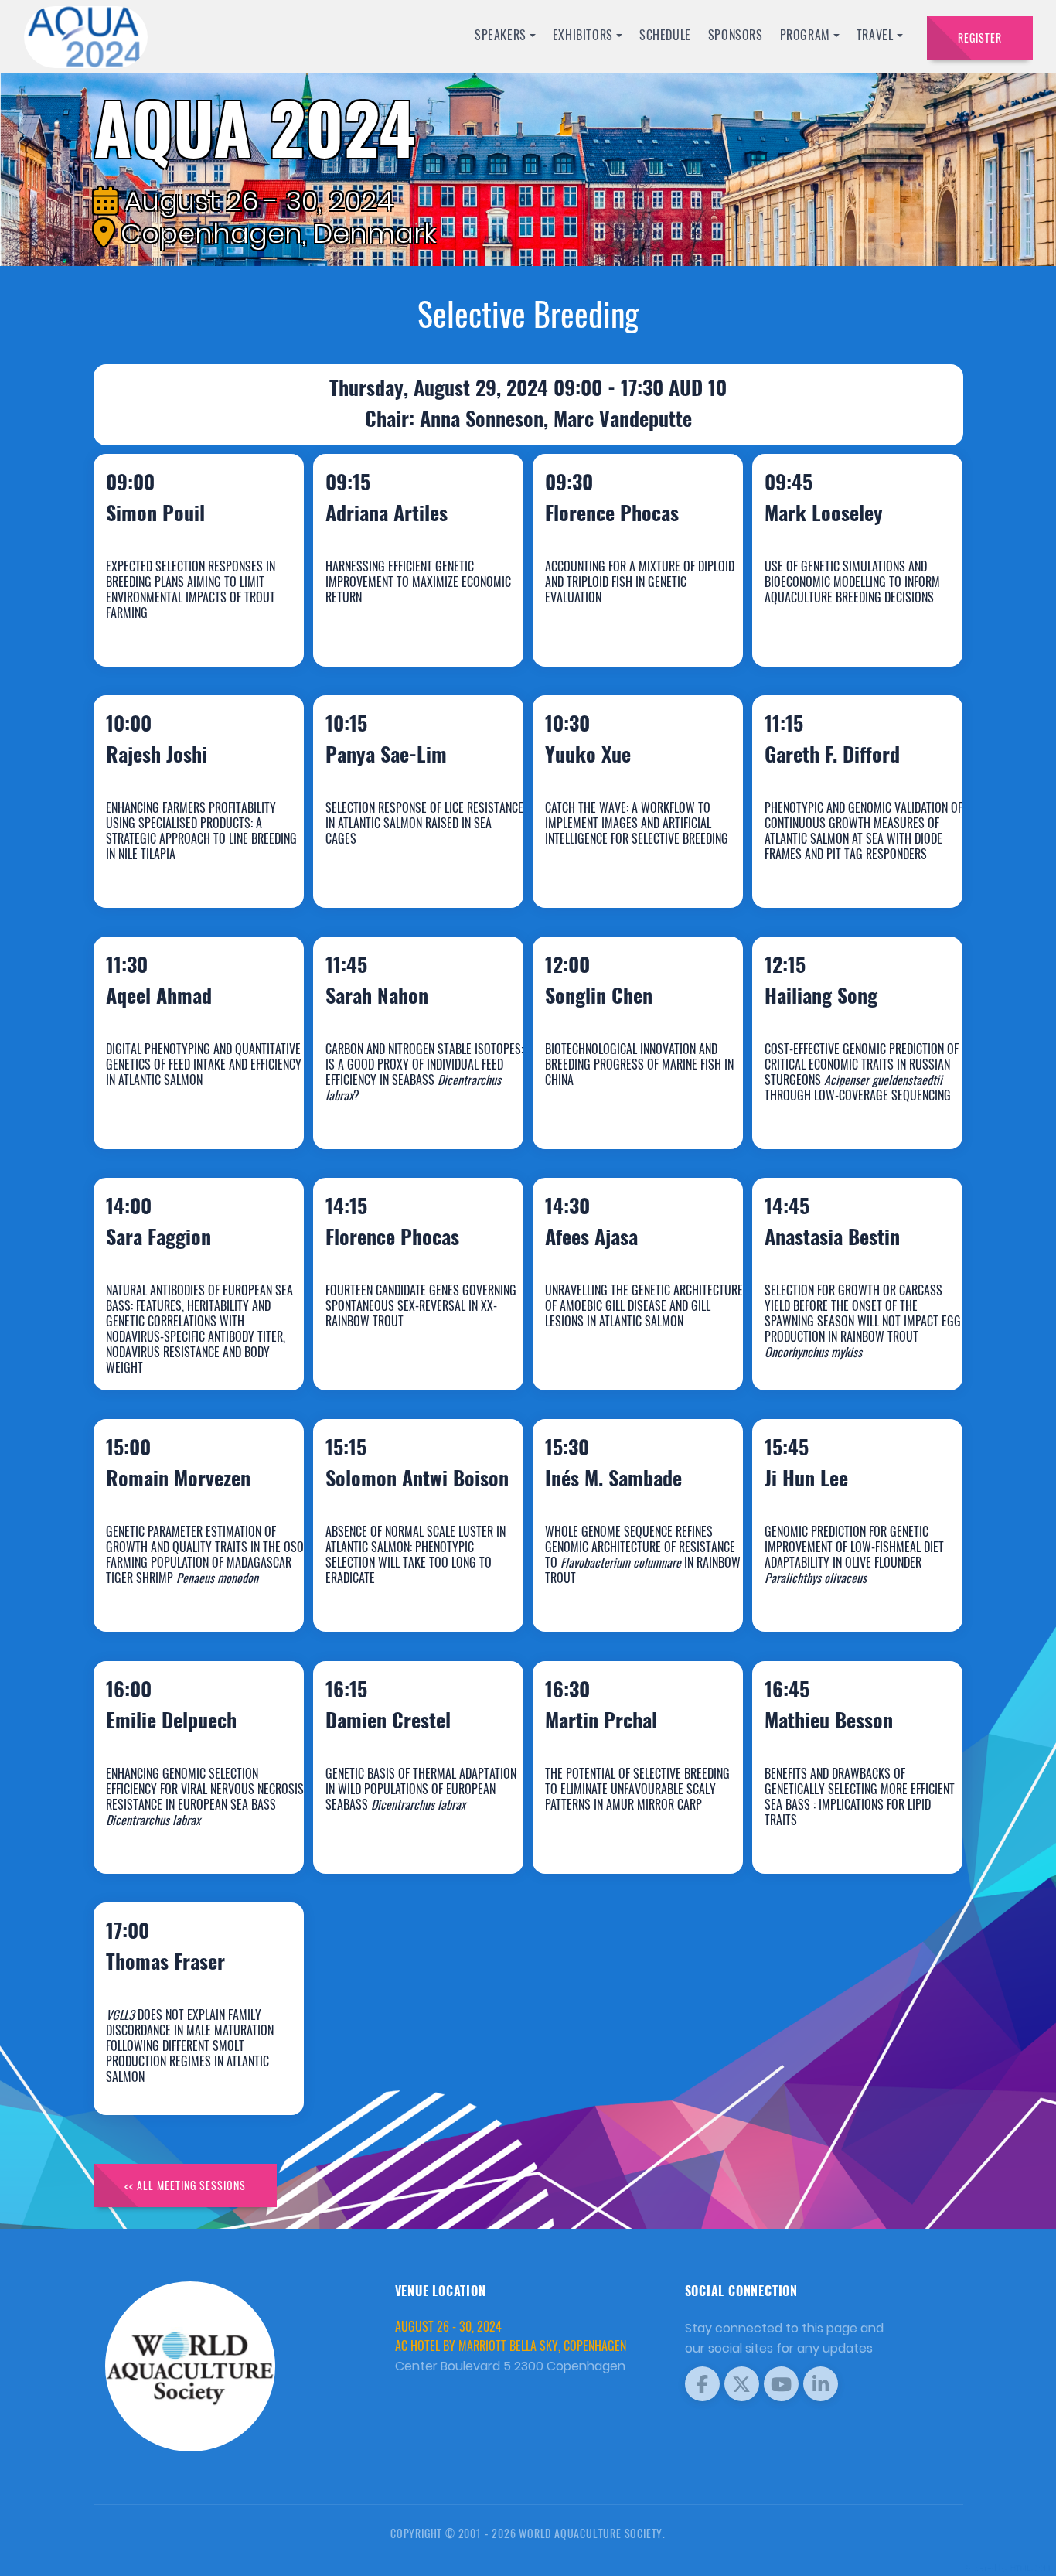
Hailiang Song (837, 1108)
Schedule (665, 35)
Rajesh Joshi (173, 867)
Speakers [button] (501, 35)
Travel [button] (875, 35)
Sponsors (736, 35)
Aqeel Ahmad (175, 1108)
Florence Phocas (628, 625)
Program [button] (805, 35)
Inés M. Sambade (630, 1590)
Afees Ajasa (608, 1349)
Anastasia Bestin (848, 1349)
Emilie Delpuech (187, 1832)
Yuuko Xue (604, 867)
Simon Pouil (172, 625)
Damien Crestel (404, 1832)
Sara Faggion (175, 1349)
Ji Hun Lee (823, 1590)
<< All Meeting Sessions (185, 2185)
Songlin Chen (615, 1108)
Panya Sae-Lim (402, 867)
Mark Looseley (840, 625)
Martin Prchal (617, 1832)
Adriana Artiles (403, 625)
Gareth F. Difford (848, 867)
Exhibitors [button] (583, 35)
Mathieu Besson (845, 1832)
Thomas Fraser (182, 2074)
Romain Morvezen (194, 1590)
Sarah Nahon (393, 1108)
